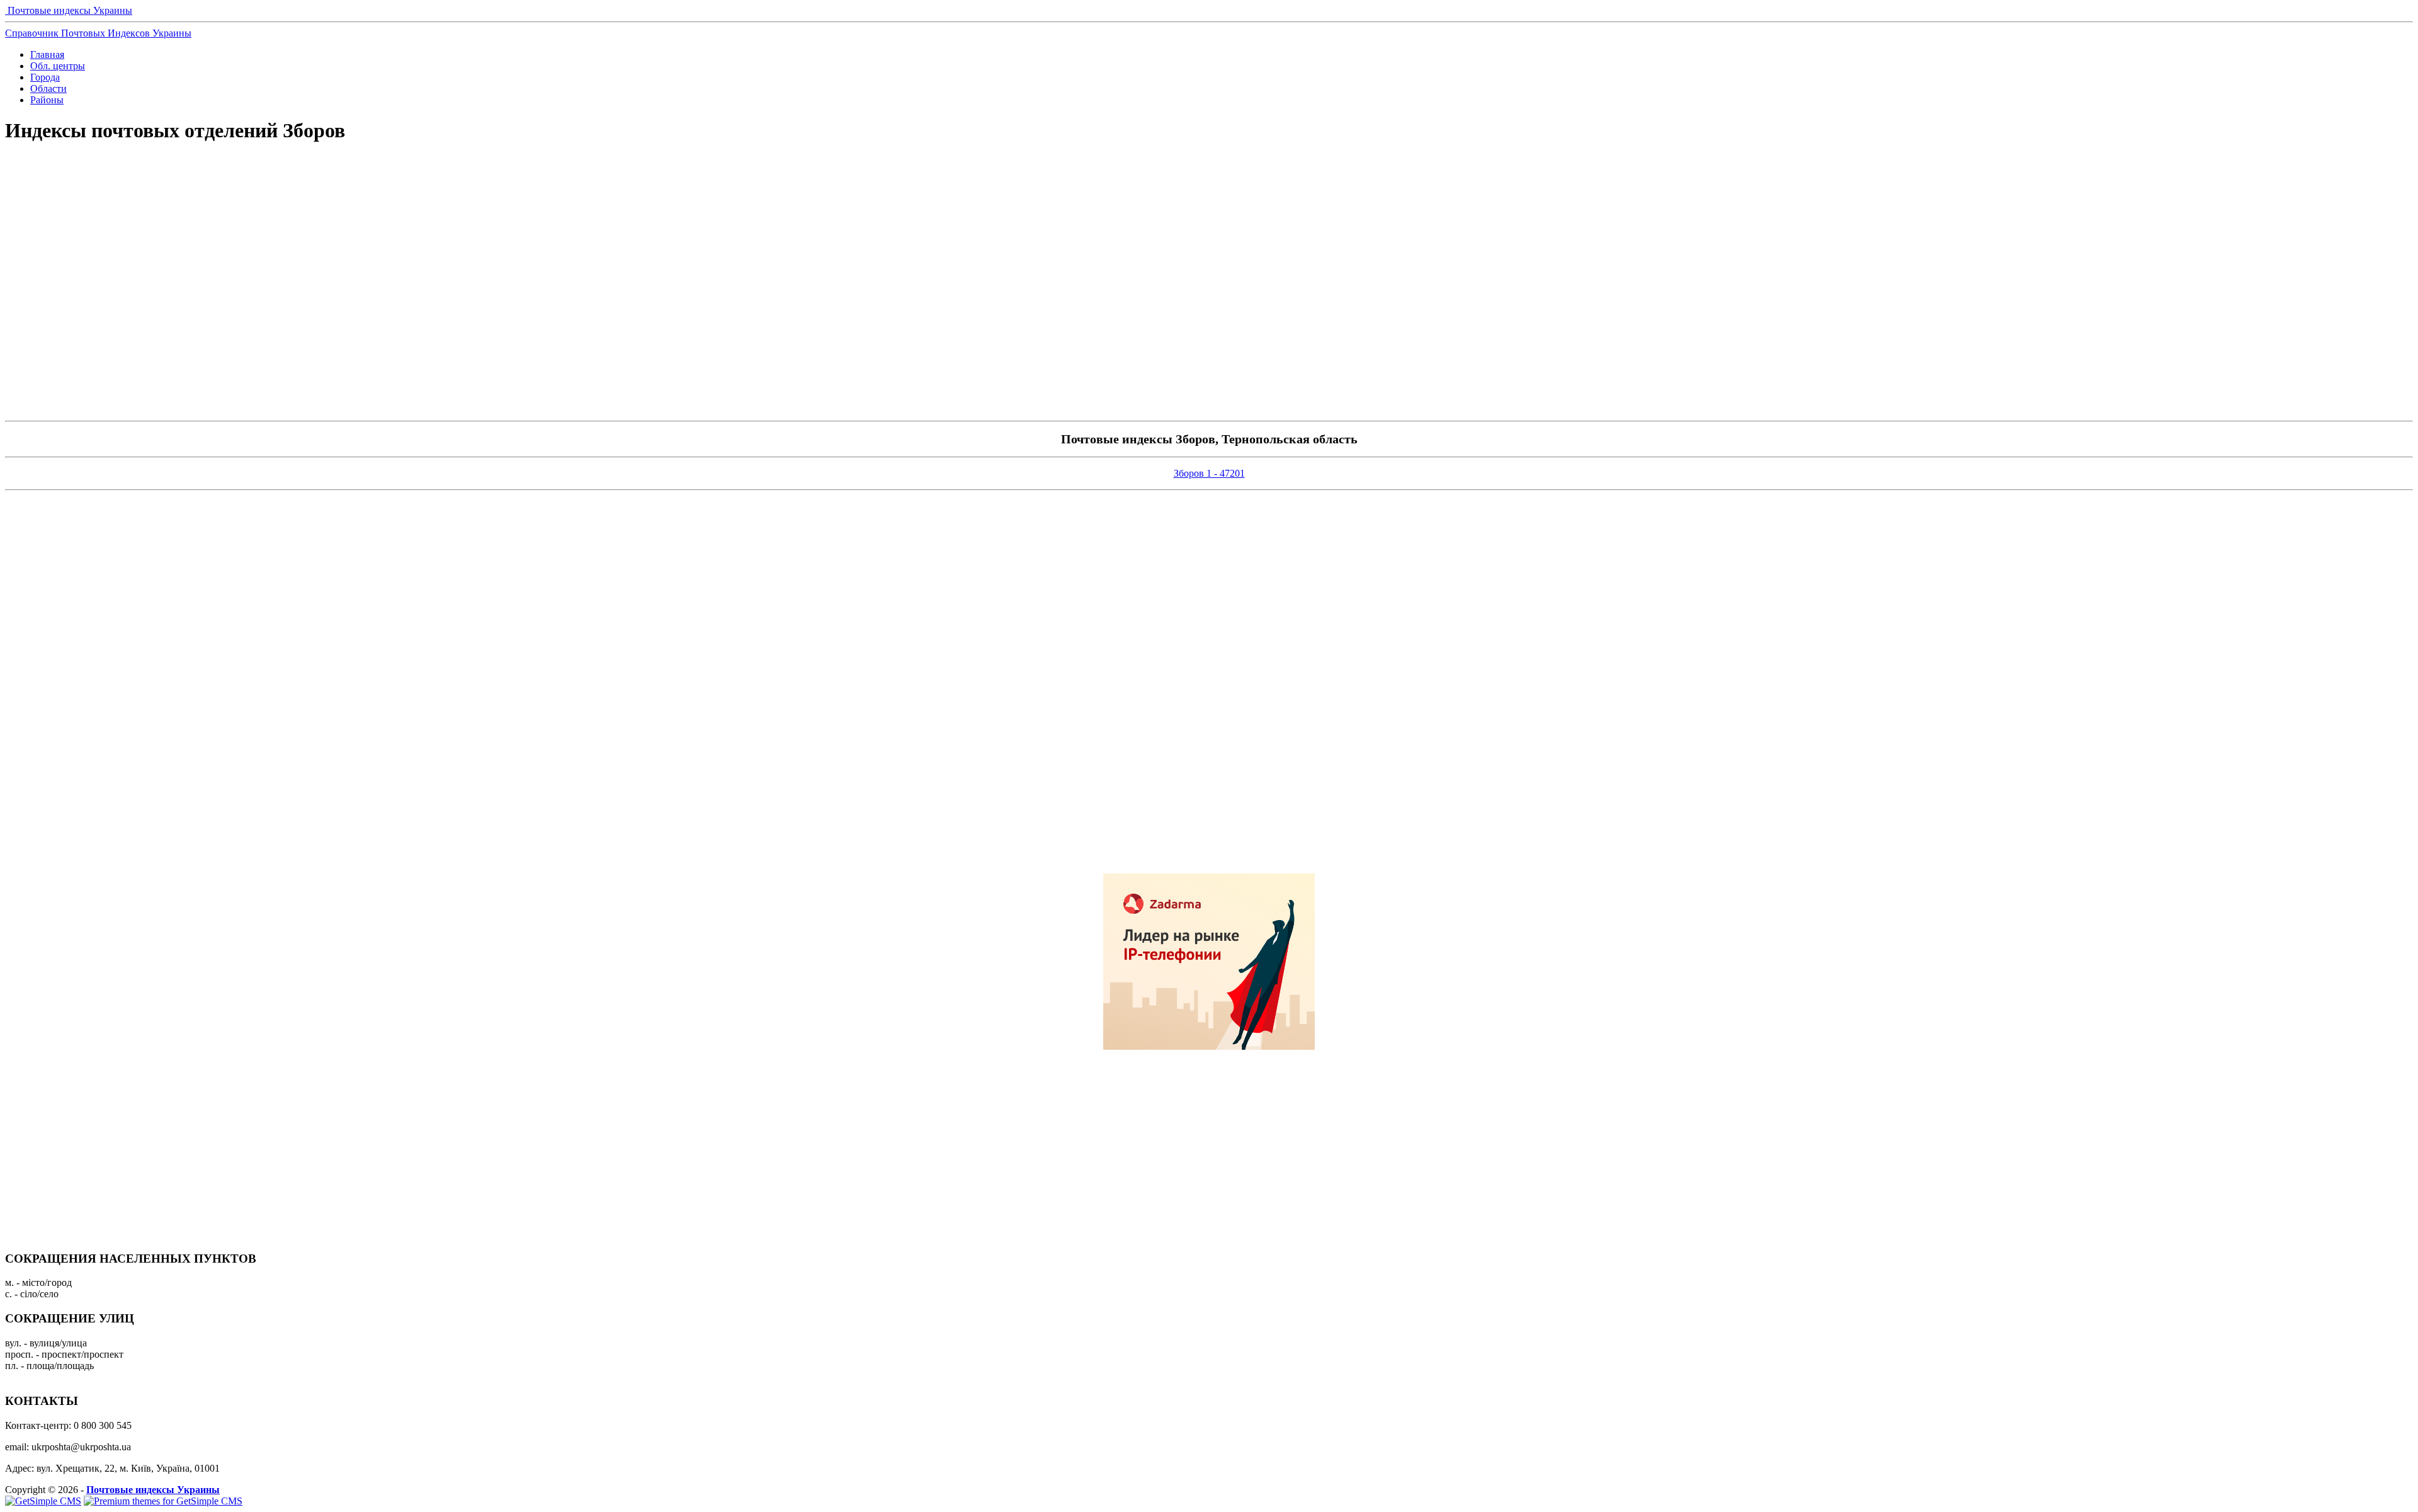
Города (45, 77)
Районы (47, 100)
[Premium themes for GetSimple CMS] (163, 1501)
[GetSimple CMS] (43, 1501)
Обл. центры (58, 66)
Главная (47, 54)
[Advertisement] (1209, 199)
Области (48, 88)
